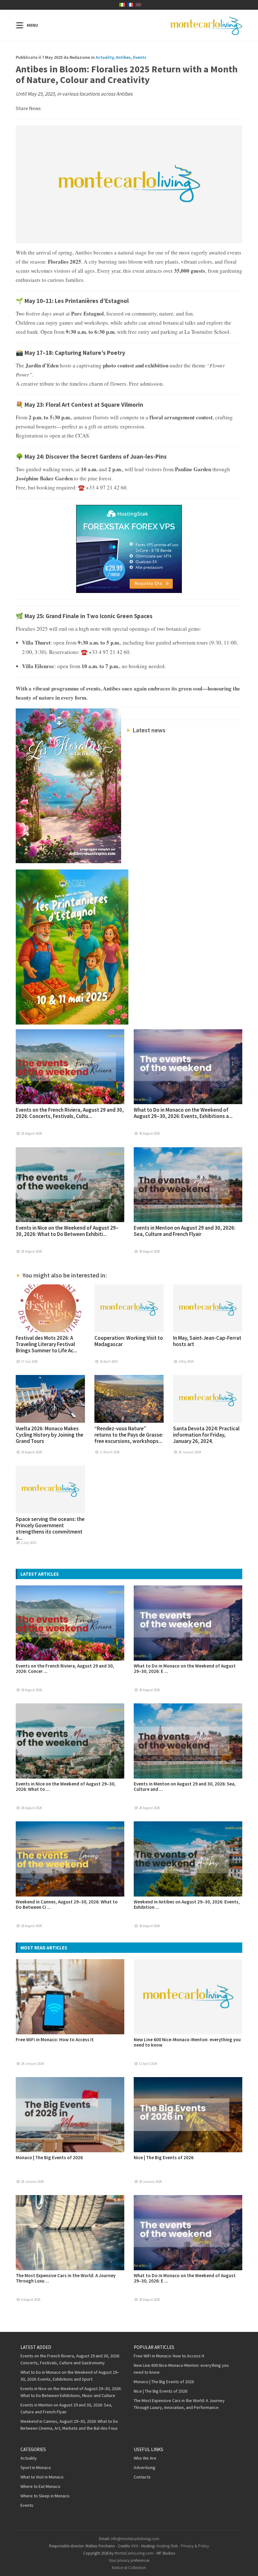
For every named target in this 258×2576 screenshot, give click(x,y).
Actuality (105, 57)
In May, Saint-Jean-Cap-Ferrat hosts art (207, 1341)
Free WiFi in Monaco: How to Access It (55, 2040)
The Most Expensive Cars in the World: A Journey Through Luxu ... (66, 2278)
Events (140, 57)
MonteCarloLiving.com (134, 2553)
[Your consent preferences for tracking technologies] (247, 2565)
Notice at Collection (129, 2568)
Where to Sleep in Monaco (45, 2496)
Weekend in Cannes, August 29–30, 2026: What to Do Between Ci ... (67, 1904)
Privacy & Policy (195, 2546)
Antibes (123, 57)
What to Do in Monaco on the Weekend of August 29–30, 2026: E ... (185, 1668)
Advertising (145, 2467)
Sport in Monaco (36, 2467)
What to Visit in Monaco (42, 2477)
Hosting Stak (167, 2546)
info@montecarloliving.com (135, 2539)
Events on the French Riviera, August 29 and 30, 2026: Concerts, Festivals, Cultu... (70, 1113)
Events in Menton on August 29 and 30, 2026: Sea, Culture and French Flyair (185, 1231)
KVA (135, 2546)
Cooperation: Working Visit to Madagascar (129, 1341)
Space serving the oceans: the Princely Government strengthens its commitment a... (50, 1528)
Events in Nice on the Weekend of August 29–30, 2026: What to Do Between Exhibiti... (67, 1231)
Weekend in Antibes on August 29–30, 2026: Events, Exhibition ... (187, 1904)
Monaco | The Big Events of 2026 (49, 2157)
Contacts (142, 2477)
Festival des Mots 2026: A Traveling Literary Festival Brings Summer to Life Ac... (46, 1344)
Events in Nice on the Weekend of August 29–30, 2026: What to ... (66, 1786)
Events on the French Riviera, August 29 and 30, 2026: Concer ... (65, 1668)
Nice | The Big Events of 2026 (164, 2157)
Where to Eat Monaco (40, 2486)
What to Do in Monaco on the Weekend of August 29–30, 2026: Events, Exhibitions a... (183, 1113)
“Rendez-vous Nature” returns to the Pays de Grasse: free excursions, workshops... (129, 1435)
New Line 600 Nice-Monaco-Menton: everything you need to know (187, 2042)
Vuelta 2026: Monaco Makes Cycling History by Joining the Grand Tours (50, 1435)
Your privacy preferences (129, 2560)
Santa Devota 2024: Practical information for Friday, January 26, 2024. (206, 1435)
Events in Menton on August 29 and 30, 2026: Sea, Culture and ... (185, 1786)
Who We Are (145, 2458)
